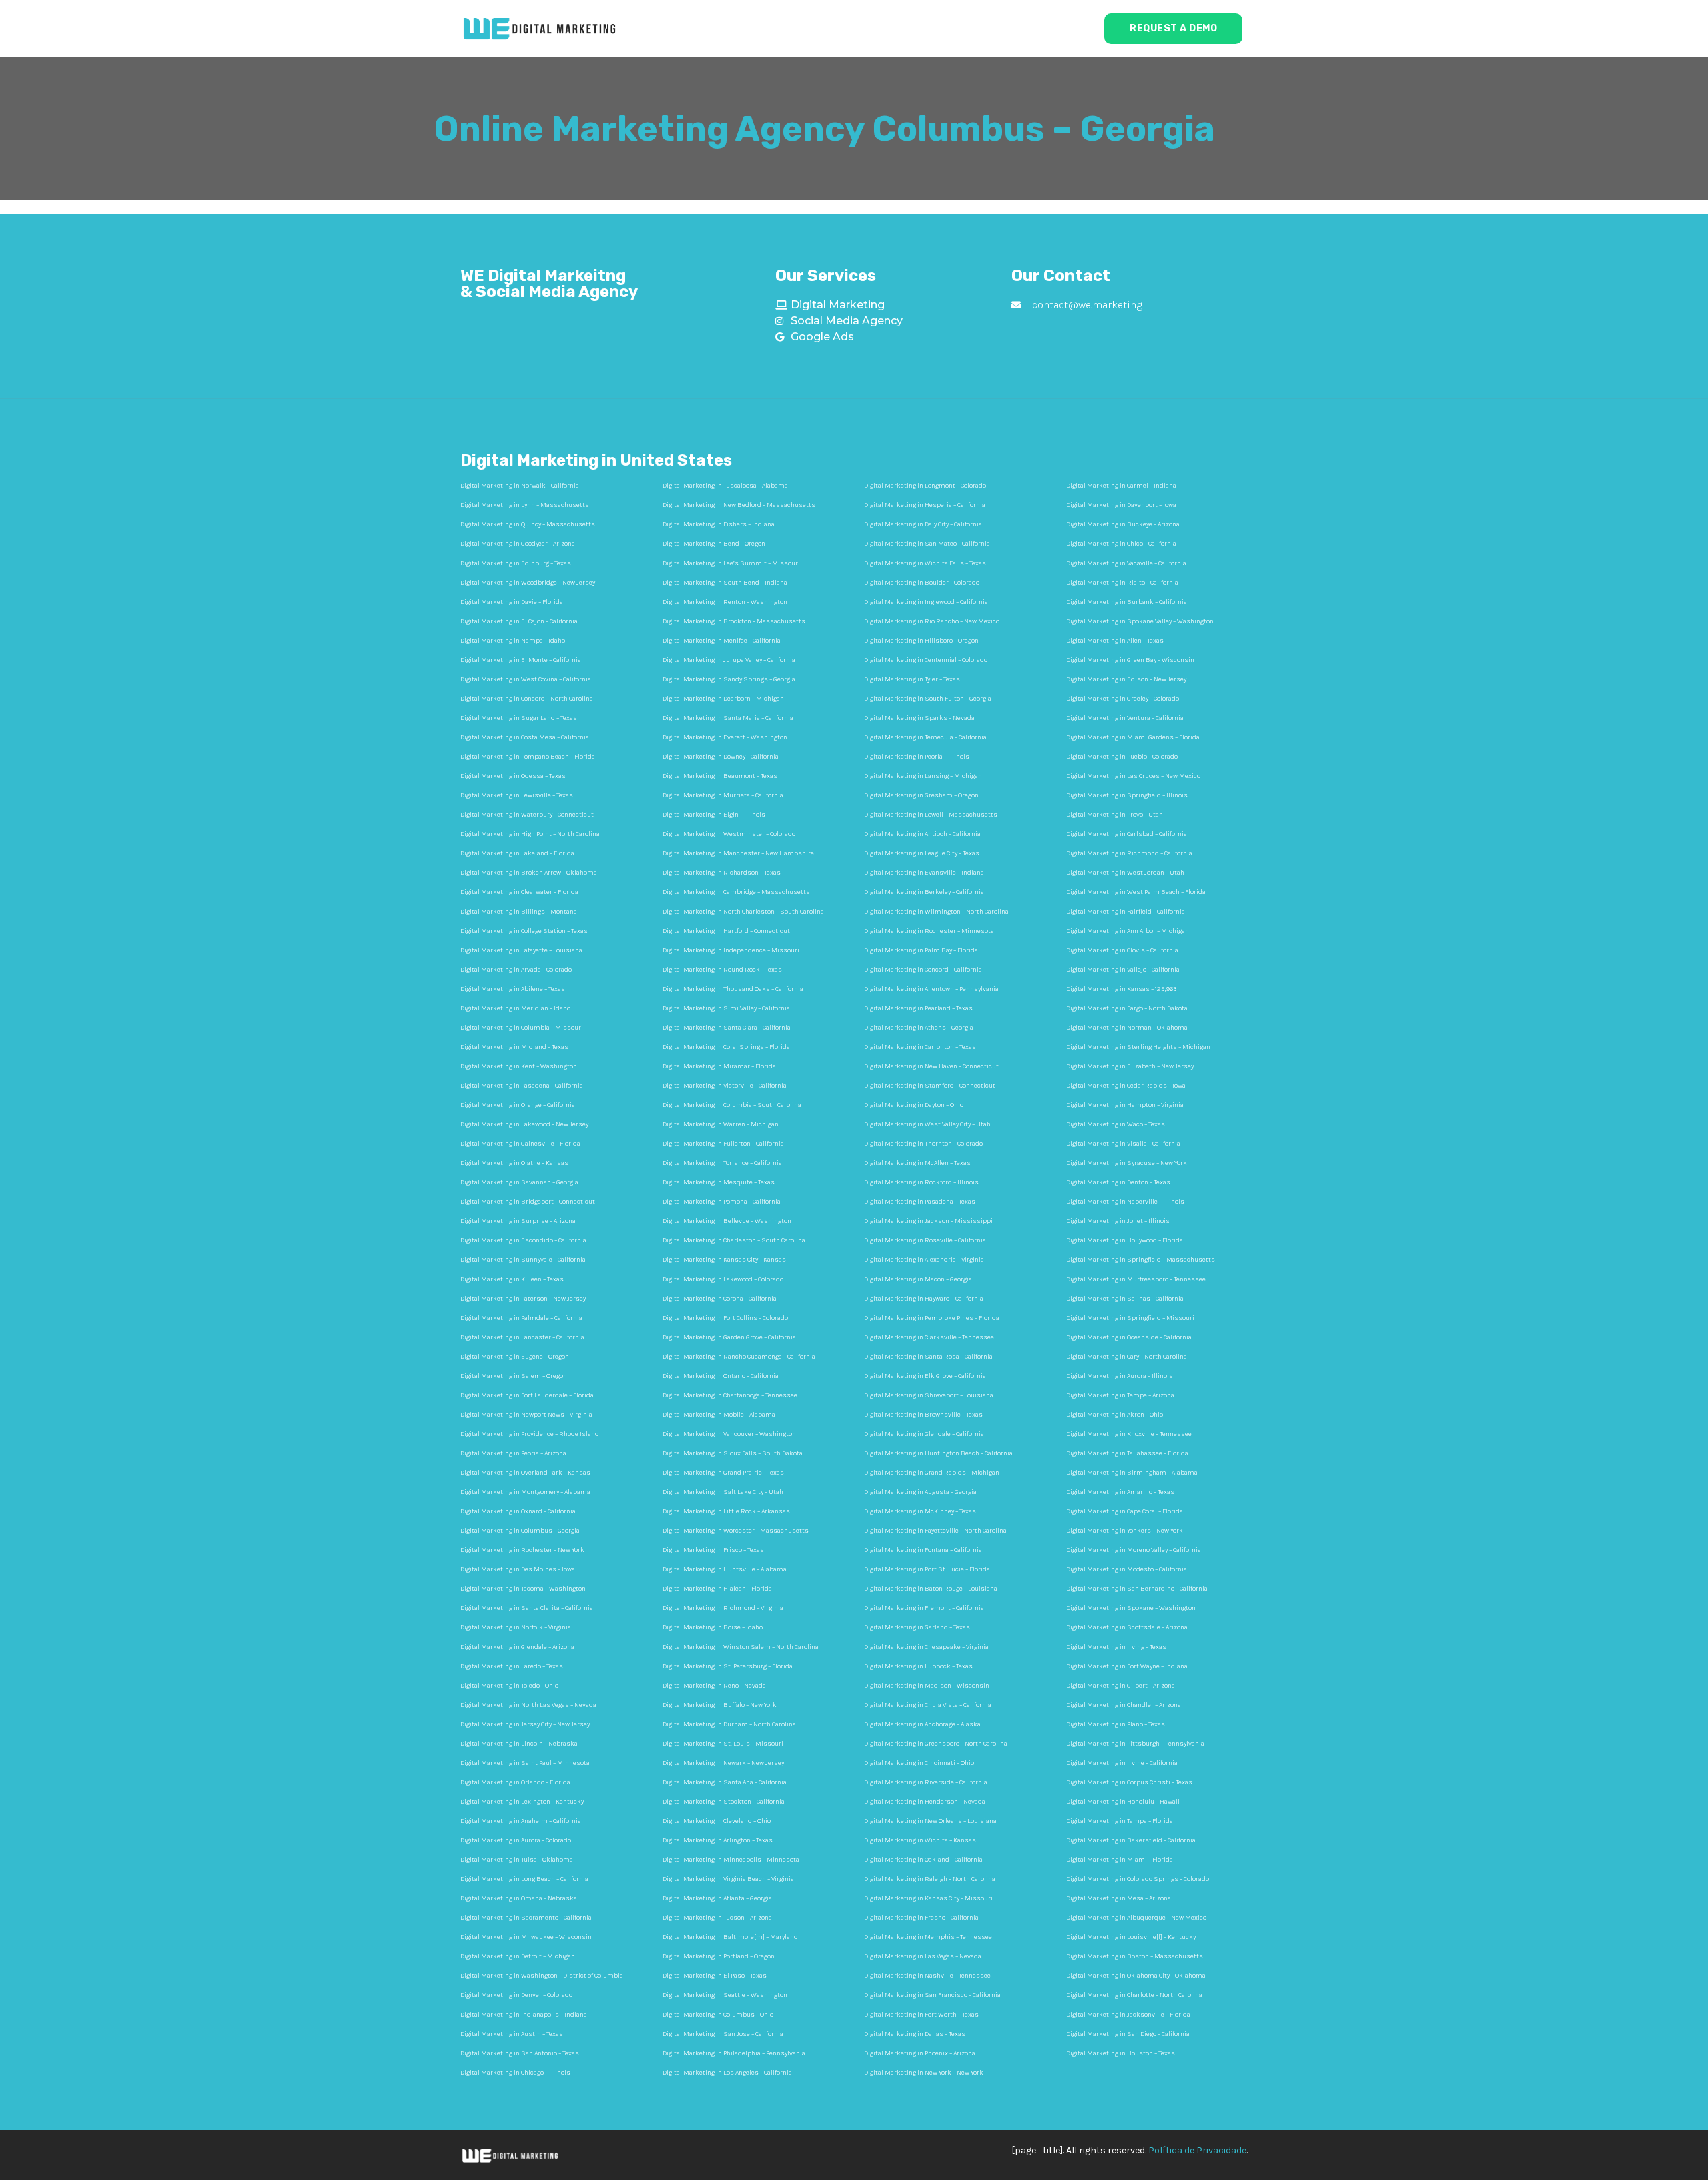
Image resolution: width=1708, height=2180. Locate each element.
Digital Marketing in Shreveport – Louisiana (929, 1395)
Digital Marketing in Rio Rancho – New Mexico (932, 621)
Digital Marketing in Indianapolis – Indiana (524, 2015)
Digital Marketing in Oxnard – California (518, 1511)
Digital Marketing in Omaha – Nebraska (519, 1898)
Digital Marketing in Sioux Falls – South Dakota (733, 1453)
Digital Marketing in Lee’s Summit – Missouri (731, 563)
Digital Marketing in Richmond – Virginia (723, 1608)
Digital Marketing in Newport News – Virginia (526, 1415)
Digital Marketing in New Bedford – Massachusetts (739, 505)
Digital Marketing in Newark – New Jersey (723, 1763)
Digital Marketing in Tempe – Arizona (1120, 1395)
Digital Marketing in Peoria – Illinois (917, 757)
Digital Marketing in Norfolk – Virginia (516, 1627)
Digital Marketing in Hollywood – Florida (1125, 1240)
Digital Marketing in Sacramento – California (526, 1918)
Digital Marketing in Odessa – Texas (513, 776)
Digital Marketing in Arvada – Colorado (516, 970)
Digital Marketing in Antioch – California (922, 834)
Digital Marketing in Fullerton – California (723, 1144)
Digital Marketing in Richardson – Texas (722, 873)
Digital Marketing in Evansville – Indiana (924, 873)
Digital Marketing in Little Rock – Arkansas (726, 1511)
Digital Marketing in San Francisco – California (932, 1995)
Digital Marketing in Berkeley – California (924, 892)
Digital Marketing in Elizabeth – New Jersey (1130, 1066)
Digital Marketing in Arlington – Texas (718, 1840)
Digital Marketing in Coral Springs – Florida (726, 1047)
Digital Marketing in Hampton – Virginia (1125, 1105)
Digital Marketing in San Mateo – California (927, 544)
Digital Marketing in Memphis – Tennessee (928, 1937)
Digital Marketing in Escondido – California (523, 1240)
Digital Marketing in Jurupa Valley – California (729, 660)
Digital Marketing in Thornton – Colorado (923, 1144)
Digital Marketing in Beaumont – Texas (720, 776)
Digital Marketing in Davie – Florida (512, 602)
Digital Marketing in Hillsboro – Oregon (921, 641)
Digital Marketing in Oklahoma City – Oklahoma (1136, 1976)
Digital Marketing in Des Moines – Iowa (518, 1569)
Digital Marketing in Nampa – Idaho (513, 641)
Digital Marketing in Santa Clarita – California (527, 1608)
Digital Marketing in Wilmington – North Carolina (936, 912)
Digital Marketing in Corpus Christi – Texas (1129, 1782)
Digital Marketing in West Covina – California (526, 679)
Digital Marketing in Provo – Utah (1115, 815)
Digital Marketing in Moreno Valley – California (1134, 1550)
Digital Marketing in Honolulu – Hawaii (1123, 1802)
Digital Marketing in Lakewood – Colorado (723, 1279)
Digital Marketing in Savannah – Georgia (519, 1182)
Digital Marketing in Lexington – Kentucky (522, 1802)
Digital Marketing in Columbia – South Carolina (732, 1105)
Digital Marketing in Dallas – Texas (915, 2034)
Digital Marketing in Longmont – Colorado (925, 486)
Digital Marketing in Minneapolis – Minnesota (731, 1860)
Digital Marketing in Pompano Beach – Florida (528, 757)
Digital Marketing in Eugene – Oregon (515, 1357)
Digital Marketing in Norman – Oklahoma (1127, 1028)
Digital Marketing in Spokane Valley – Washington (1140, 621)
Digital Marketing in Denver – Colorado (516, 1995)
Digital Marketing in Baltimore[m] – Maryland (730, 1937)
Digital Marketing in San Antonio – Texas (520, 2053)
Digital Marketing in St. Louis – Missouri (723, 1744)
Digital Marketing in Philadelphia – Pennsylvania (734, 2053)
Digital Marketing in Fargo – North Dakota (1127, 1008)
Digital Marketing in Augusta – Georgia (920, 1492)
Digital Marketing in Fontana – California (923, 1550)
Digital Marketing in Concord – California (923, 970)
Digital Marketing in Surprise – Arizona (518, 1221)
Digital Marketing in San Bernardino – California (1137, 1589)
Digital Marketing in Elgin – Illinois (714, 815)
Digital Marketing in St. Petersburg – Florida (728, 1666)
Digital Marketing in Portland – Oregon (719, 1956)
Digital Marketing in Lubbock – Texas (918, 1666)
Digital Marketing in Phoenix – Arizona (920, 2053)
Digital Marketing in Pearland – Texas (918, 1008)
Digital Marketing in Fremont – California (924, 1608)
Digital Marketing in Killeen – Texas (512, 1279)
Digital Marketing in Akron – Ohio (1115, 1415)
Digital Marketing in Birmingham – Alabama (1132, 1473)
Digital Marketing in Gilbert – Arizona (1121, 1686)
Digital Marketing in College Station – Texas (524, 931)
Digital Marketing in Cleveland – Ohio (717, 1821)
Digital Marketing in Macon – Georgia (918, 1279)
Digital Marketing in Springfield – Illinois (1127, 795)
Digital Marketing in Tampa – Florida (1120, 1821)
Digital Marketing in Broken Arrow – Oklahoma (529, 873)
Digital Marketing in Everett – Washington (725, 737)
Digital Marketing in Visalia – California (1123, 1144)
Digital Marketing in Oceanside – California (1129, 1337)
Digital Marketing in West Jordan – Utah (1125, 873)
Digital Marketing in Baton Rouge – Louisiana (931, 1589)
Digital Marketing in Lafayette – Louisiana (521, 950)
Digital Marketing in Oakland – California (923, 1860)
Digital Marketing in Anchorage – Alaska (922, 1724)
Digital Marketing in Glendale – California (924, 1434)
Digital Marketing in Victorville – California (725, 1086)
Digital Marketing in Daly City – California (923, 524)
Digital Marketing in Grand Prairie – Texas (723, 1473)
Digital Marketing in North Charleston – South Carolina (743, 912)
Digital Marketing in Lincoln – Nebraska (519, 1744)
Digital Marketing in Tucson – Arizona (717, 1918)
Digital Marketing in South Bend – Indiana (725, 583)
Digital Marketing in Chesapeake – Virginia (926, 1647)
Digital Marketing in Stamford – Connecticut (930, 1086)
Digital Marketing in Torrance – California (722, 1163)
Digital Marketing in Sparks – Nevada (919, 718)
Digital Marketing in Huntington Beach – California (938, 1453)
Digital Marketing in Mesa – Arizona (1119, 1898)
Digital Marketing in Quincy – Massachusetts (528, 524)
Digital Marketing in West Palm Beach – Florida (1136, 892)
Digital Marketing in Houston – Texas (1121, 2053)
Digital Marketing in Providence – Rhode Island (530, 1434)
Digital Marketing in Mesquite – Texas (719, 1182)
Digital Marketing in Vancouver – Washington (729, 1434)
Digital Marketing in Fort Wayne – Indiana (1127, 1666)
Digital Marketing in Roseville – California (925, 1240)
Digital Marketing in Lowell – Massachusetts (931, 815)
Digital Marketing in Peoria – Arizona (513, 1453)
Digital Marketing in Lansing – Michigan (923, 776)
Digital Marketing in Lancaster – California (522, 1337)
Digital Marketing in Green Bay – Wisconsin (1130, 660)
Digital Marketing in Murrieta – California (723, 795)
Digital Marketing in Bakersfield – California (1131, 1840)
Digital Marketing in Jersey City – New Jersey (525, 1724)
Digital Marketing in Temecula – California (925, 737)
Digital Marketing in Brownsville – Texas (923, 1415)
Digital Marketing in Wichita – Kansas (920, 1840)
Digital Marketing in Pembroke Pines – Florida (932, 1318)
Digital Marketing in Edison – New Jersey (1126, 679)
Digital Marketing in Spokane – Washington (1131, 1608)
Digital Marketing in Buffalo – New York (720, 1705)
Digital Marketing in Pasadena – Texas (920, 1202)
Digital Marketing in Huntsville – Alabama (725, 1569)
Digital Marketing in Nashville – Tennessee (927, 1976)
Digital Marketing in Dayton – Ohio (914, 1105)
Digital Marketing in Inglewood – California (926, 602)
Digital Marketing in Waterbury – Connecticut (527, 815)
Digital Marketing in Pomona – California (722, 1202)
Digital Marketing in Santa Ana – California (725, 1782)
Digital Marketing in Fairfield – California (1126, 912)
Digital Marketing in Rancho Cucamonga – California (739, 1357)
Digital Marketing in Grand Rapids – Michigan (932, 1473)
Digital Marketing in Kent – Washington (519, 1066)
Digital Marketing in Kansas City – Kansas (724, 1260)
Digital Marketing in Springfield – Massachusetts (1141, 1260)
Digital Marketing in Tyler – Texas (912, 679)
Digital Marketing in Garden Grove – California (729, 1337)
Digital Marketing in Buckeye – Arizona (1123, 524)
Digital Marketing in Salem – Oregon (514, 1376)
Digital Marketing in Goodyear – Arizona (518, 544)
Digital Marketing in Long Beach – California (524, 1879)
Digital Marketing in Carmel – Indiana (1121, 486)
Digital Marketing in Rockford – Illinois (921, 1182)
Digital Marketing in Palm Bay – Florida (921, 950)
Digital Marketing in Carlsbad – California (1127, 834)
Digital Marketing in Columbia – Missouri (522, 1028)
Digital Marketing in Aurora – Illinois (1120, 1376)
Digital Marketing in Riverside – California (926, 1782)
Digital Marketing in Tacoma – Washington (523, 1589)
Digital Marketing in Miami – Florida (1120, 1860)
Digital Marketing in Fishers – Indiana (719, 524)
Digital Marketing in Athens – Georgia (919, 1028)
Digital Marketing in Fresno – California (921, 1918)
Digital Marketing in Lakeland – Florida (517, 853)
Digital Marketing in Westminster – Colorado (729, 834)
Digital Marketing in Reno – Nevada (714, 1686)
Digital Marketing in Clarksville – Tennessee (929, 1337)
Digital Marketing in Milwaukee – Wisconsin (526, 1937)
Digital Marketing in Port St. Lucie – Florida (927, 1569)
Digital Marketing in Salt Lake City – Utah (723, 1492)
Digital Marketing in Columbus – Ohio (718, 2015)
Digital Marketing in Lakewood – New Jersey (524, 1124)
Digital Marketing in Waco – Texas (1116, 1124)
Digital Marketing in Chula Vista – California (928, 1705)
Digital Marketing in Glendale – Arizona (517, 1647)
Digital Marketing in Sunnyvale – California (523, 1260)
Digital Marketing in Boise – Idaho (713, 1627)
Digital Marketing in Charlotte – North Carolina (1134, 1995)
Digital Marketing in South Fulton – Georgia (928, 699)
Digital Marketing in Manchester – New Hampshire (738, 853)
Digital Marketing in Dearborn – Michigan (723, 699)
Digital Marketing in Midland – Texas (514, 1047)
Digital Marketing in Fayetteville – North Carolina (935, 1531)
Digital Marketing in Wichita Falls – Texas (925, 563)
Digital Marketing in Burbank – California (1127, 602)
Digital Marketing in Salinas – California (1125, 1299)
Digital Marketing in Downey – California (721, 757)
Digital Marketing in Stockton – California (724, 1802)
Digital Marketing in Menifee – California (722, 641)
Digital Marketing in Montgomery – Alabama (525, 1492)
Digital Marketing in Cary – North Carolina (1127, 1357)
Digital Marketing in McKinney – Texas (920, 1511)
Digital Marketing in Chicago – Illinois (515, 2073)
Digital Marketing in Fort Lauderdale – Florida (527, 1395)
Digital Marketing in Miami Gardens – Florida (1133, 737)
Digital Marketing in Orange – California (518, 1105)
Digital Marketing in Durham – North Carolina (729, 1724)
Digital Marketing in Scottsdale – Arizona (1127, 1627)
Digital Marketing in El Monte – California (521, 660)
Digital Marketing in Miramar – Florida (719, 1066)
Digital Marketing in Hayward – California (924, 1299)
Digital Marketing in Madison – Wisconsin (927, 1686)
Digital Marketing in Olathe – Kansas (514, 1163)
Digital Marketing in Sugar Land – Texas (519, 718)
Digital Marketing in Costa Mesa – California (525, 737)
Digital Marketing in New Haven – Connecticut (931, 1066)
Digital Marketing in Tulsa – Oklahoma (517, 1860)
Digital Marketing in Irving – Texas (1116, 1647)
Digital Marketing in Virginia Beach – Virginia (728, 1879)
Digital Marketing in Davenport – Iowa (1121, 505)
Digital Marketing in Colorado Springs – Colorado (1138, 1879)
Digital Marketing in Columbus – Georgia (520, 1531)
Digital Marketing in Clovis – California (1122, 950)
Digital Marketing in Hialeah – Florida (717, 1589)
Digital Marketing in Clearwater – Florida (519, 892)
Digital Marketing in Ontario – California (721, 1376)
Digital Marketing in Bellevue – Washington (727, 1221)
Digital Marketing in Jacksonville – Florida (1128, 2015)
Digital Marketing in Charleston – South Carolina (734, 1240)
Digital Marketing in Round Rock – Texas (722, 970)
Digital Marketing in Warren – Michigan (721, 1124)
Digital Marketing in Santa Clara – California (727, 1028)
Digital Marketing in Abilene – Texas (513, 989)
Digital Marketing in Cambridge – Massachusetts (736, 892)
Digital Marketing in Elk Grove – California (925, 1376)
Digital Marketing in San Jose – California (723, 2034)
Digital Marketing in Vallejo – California (1123, 970)
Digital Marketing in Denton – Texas (1118, 1182)
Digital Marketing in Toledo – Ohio (509, 1686)
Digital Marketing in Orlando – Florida (515, 1782)
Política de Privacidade (1197, 2150)
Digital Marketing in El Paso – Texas (715, 1976)
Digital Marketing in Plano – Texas (1116, 1724)
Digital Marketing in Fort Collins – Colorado (725, 1318)
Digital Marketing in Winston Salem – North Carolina (741, 1647)
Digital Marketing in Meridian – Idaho (515, 1008)
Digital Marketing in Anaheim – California (521, 1821)
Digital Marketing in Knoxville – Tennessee (1129, 1434)
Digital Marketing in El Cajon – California (519, 621)
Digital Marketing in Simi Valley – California (726, 1008)
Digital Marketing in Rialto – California (1122, 583)
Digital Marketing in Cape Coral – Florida (1125, 1511)
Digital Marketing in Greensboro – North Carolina (936, 1744)
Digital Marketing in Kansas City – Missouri (928, 1898)
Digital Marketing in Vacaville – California (1126, 563)
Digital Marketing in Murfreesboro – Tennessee (1136, 1279)
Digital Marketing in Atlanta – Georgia (717, 1898)
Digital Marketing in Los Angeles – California (727, 2073)
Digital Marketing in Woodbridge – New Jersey (528, 583)
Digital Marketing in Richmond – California (1129, 853)
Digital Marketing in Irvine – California (1122, 1763)
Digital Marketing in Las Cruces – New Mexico (1133, 776)
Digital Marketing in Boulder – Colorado (922, 583)
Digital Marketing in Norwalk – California (520, 486)
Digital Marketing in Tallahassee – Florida (1127, 1453)
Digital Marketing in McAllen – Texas (917, 1163)
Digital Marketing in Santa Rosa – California (928, 1357)
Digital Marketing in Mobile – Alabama (719, 1415)
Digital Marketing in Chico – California (1121, 544)
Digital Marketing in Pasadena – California (522, 1086)
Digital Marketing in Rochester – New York (522, 1550)
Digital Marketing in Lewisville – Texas (517, 795)
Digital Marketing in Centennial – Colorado (926, 660)
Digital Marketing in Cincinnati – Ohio (919, 1763)
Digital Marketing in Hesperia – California (925, 505)
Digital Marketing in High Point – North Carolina (530, 834)
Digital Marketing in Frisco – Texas (713, 1550)
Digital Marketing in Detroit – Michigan (518, 1956)
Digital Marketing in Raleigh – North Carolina (930, 1879)
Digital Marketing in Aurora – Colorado (516, 1840)
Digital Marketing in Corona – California (720, 1299)
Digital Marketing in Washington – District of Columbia (542, 1976)
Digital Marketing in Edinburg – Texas (516, 563)
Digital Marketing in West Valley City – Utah (927, 1124)
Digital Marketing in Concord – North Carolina (527, 699)
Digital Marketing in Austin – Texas (512, 2034)
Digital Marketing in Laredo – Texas (512, 1666)
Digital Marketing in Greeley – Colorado (1123, 699)
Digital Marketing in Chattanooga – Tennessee (730, 1395)
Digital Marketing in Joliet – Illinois (1118, 1221)
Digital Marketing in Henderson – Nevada (925, 1802)
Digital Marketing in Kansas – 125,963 (1121, 989)
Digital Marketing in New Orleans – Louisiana (930, 1821)
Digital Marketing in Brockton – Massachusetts (734, 621)
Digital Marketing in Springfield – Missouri (1130, 1318)
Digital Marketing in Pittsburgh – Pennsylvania (1135, 1744)
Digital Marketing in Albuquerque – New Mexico (1136, 1918)
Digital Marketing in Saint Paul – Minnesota (525, 1763)
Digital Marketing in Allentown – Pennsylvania (931, 989)
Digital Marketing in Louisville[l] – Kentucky (1131, 1937)
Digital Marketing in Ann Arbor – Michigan (1128, 931)
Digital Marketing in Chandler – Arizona (1124, 1705)
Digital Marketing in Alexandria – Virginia (924, 1260)
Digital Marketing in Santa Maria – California (728, 718)
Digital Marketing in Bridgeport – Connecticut (528, 1202)
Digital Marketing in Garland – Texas (917, 1627)
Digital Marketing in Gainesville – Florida (520, 1144)
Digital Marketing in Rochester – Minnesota (929, 931)
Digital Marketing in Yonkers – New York (1125, 1531)
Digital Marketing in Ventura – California (1125, 718)
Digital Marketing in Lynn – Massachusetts (525, 505)
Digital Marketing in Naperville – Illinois (1125, 1202)
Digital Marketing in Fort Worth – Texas (921, 2015)
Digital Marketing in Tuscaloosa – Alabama (725, 486)
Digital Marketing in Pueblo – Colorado (1122, 757)
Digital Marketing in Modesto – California (1127, 1569)
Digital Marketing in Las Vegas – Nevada (923, 1956)
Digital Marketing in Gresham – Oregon (921, 795)
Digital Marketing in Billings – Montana (519, 912)
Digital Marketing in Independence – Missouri (731, 950)
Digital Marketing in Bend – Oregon (714, 544)
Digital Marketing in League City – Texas (922, 853)
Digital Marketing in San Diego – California (1128, 2034)
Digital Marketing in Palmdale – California (521, 1318)
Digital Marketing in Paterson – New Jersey (523, 1299)
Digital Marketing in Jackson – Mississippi (928, 1221)
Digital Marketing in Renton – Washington (725, 602)
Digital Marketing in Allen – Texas (1115, 641)
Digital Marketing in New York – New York (924, 2073)
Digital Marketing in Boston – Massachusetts (1135, 1956)
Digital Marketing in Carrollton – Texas (920, 1047)
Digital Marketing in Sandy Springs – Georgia (729, 679)
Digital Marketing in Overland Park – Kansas (525, 1473)
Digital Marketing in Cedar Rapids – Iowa (1126, 1086)
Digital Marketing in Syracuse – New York (1127, 1163)
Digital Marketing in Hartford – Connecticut (726, 931)
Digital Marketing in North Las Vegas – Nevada (528, 1705)
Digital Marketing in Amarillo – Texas (1120, 1492)
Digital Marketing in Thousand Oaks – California (733, 989)
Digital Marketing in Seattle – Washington (725, 1995)
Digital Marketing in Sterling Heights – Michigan (1138, 1047)
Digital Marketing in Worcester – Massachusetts (736, 1531)
